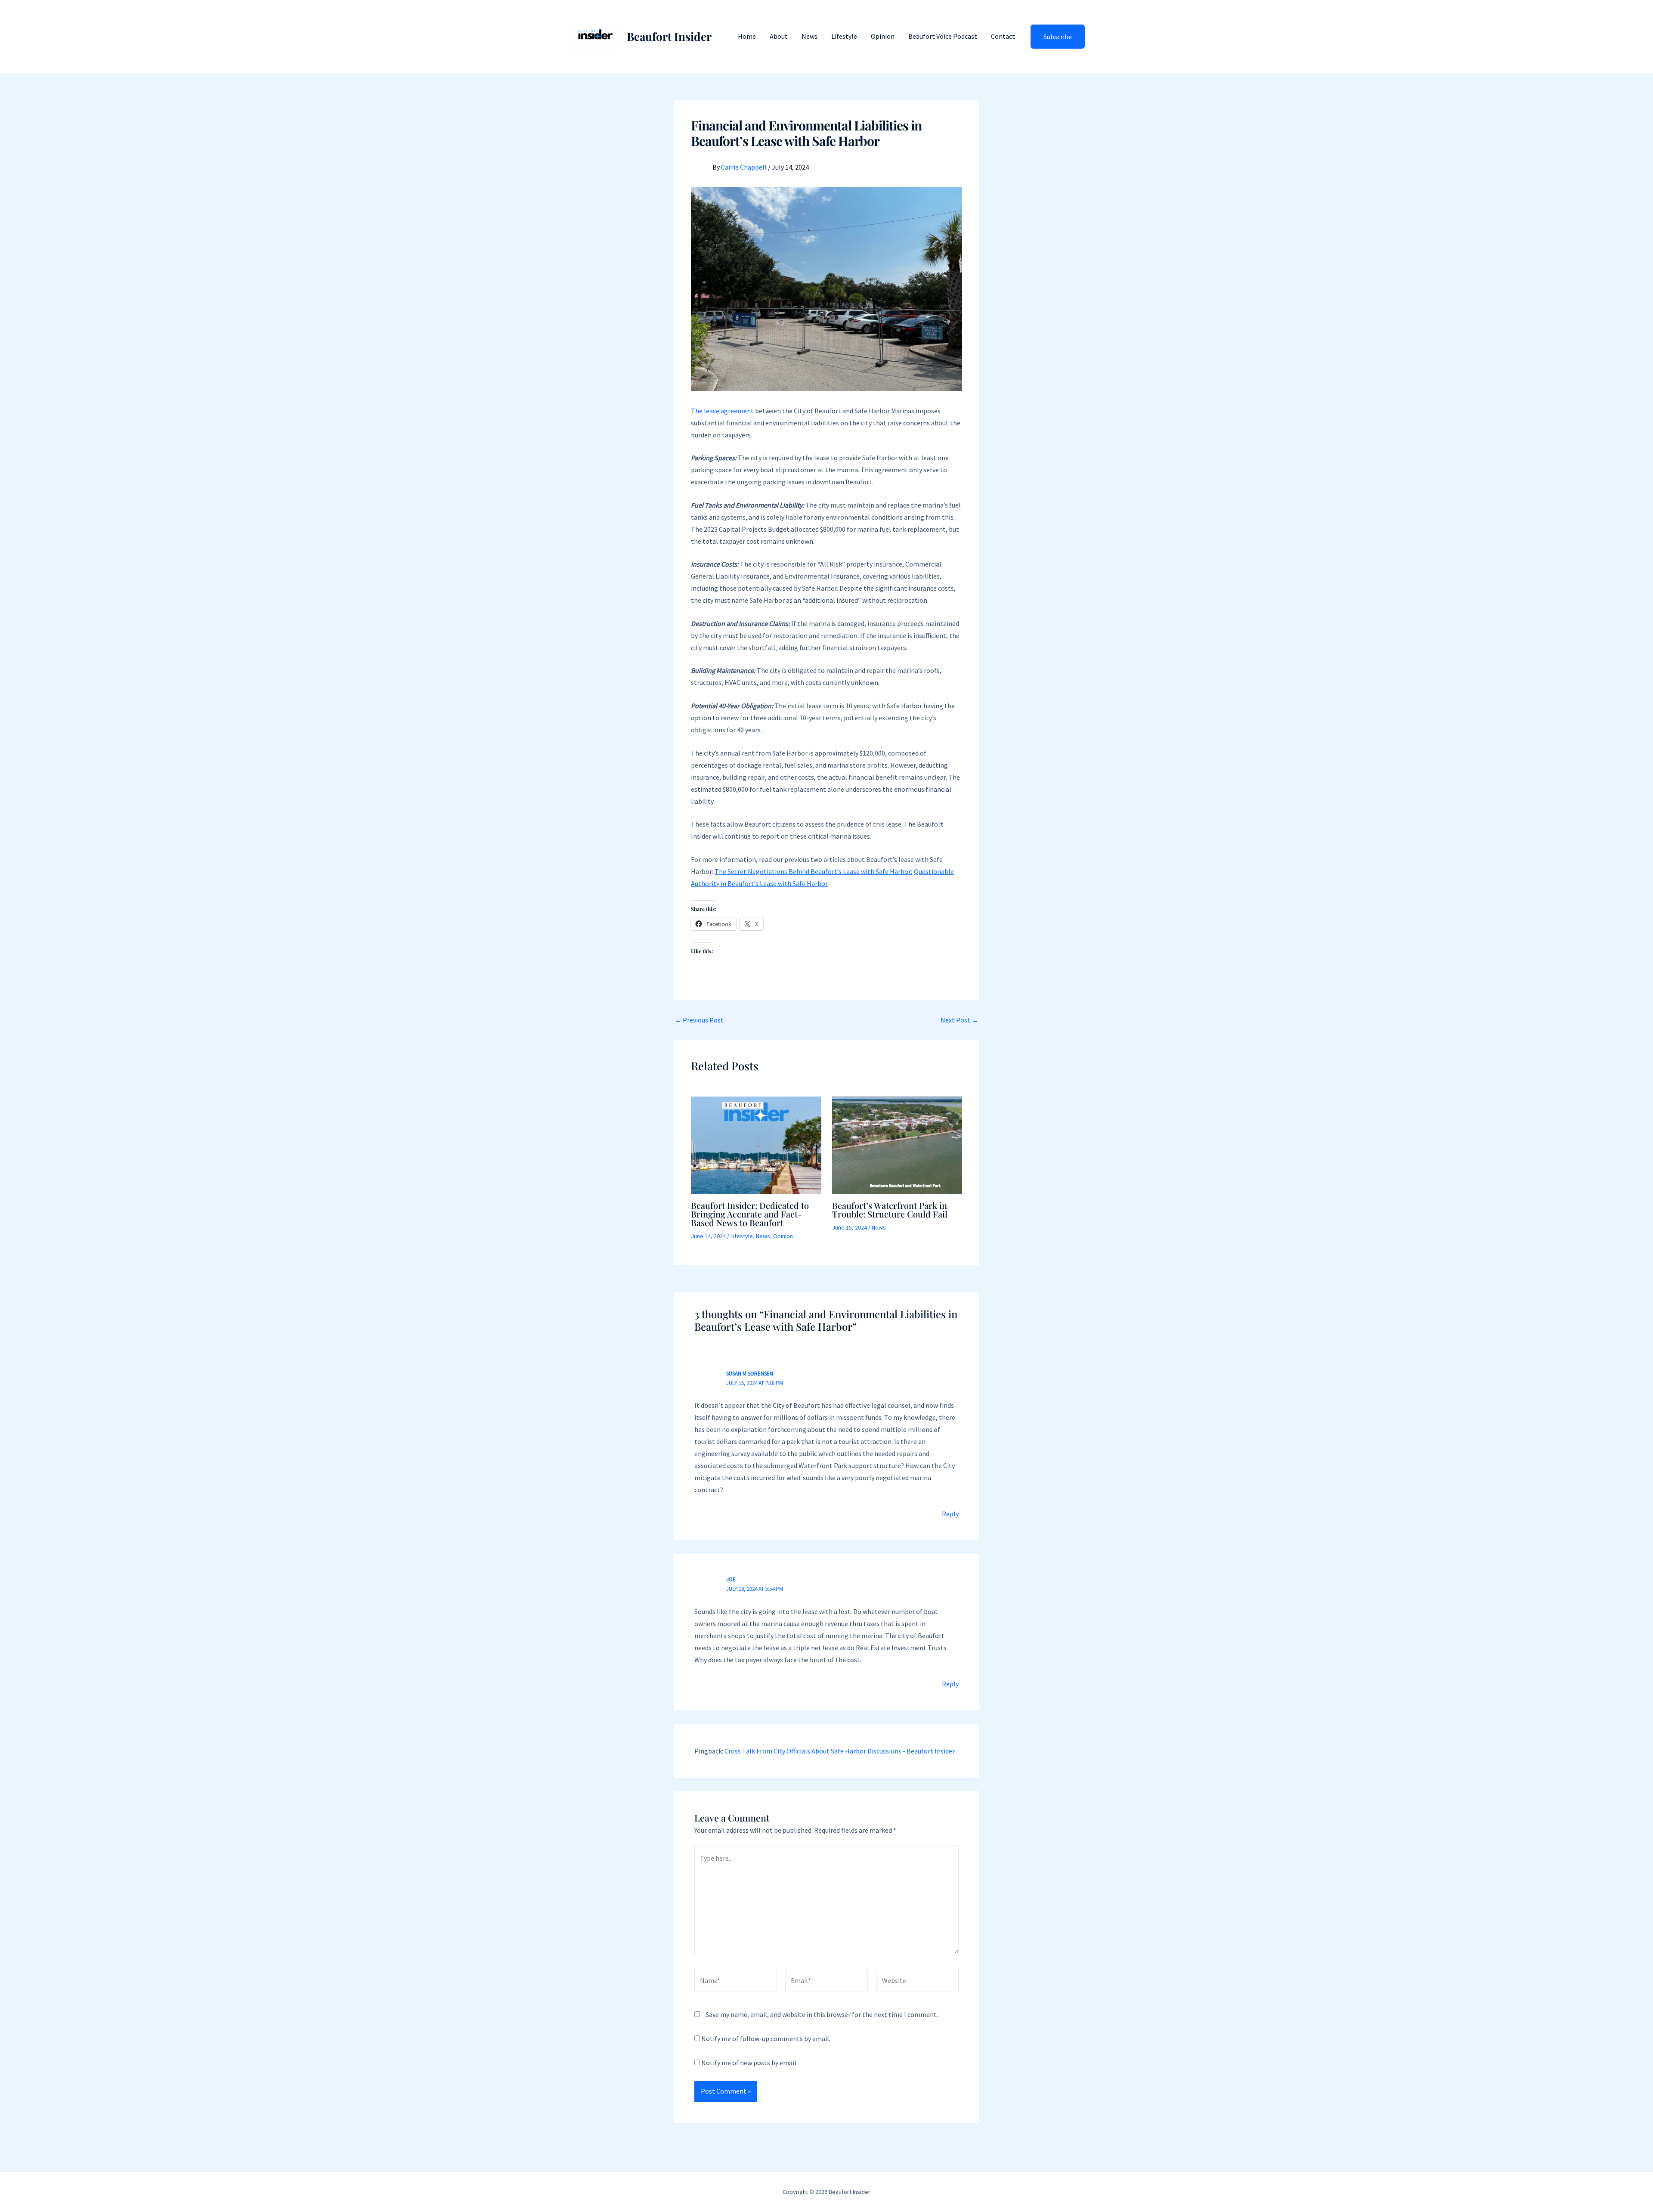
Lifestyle (844, 36)
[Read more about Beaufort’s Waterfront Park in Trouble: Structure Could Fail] (897, 1144)
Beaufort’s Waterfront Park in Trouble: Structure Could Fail (890, 1210)
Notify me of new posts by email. (749, 2063)
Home (747, 36)
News (809, 36)
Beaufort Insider (669, 36)
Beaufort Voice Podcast (943, 36)
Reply (950, 1514)
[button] (1058, 37)
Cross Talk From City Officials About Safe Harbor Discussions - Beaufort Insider (840, 1751)
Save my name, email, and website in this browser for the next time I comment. (822, 2014)
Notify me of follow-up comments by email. (766, 2039)
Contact (1003, 36)
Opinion (883, 36)
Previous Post (699, 1020)
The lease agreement (722, 411)
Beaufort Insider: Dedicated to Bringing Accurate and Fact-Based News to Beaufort (750, 1214)
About (779, 36)
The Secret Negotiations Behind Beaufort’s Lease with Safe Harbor (813, 871)
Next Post (960, 1020)
